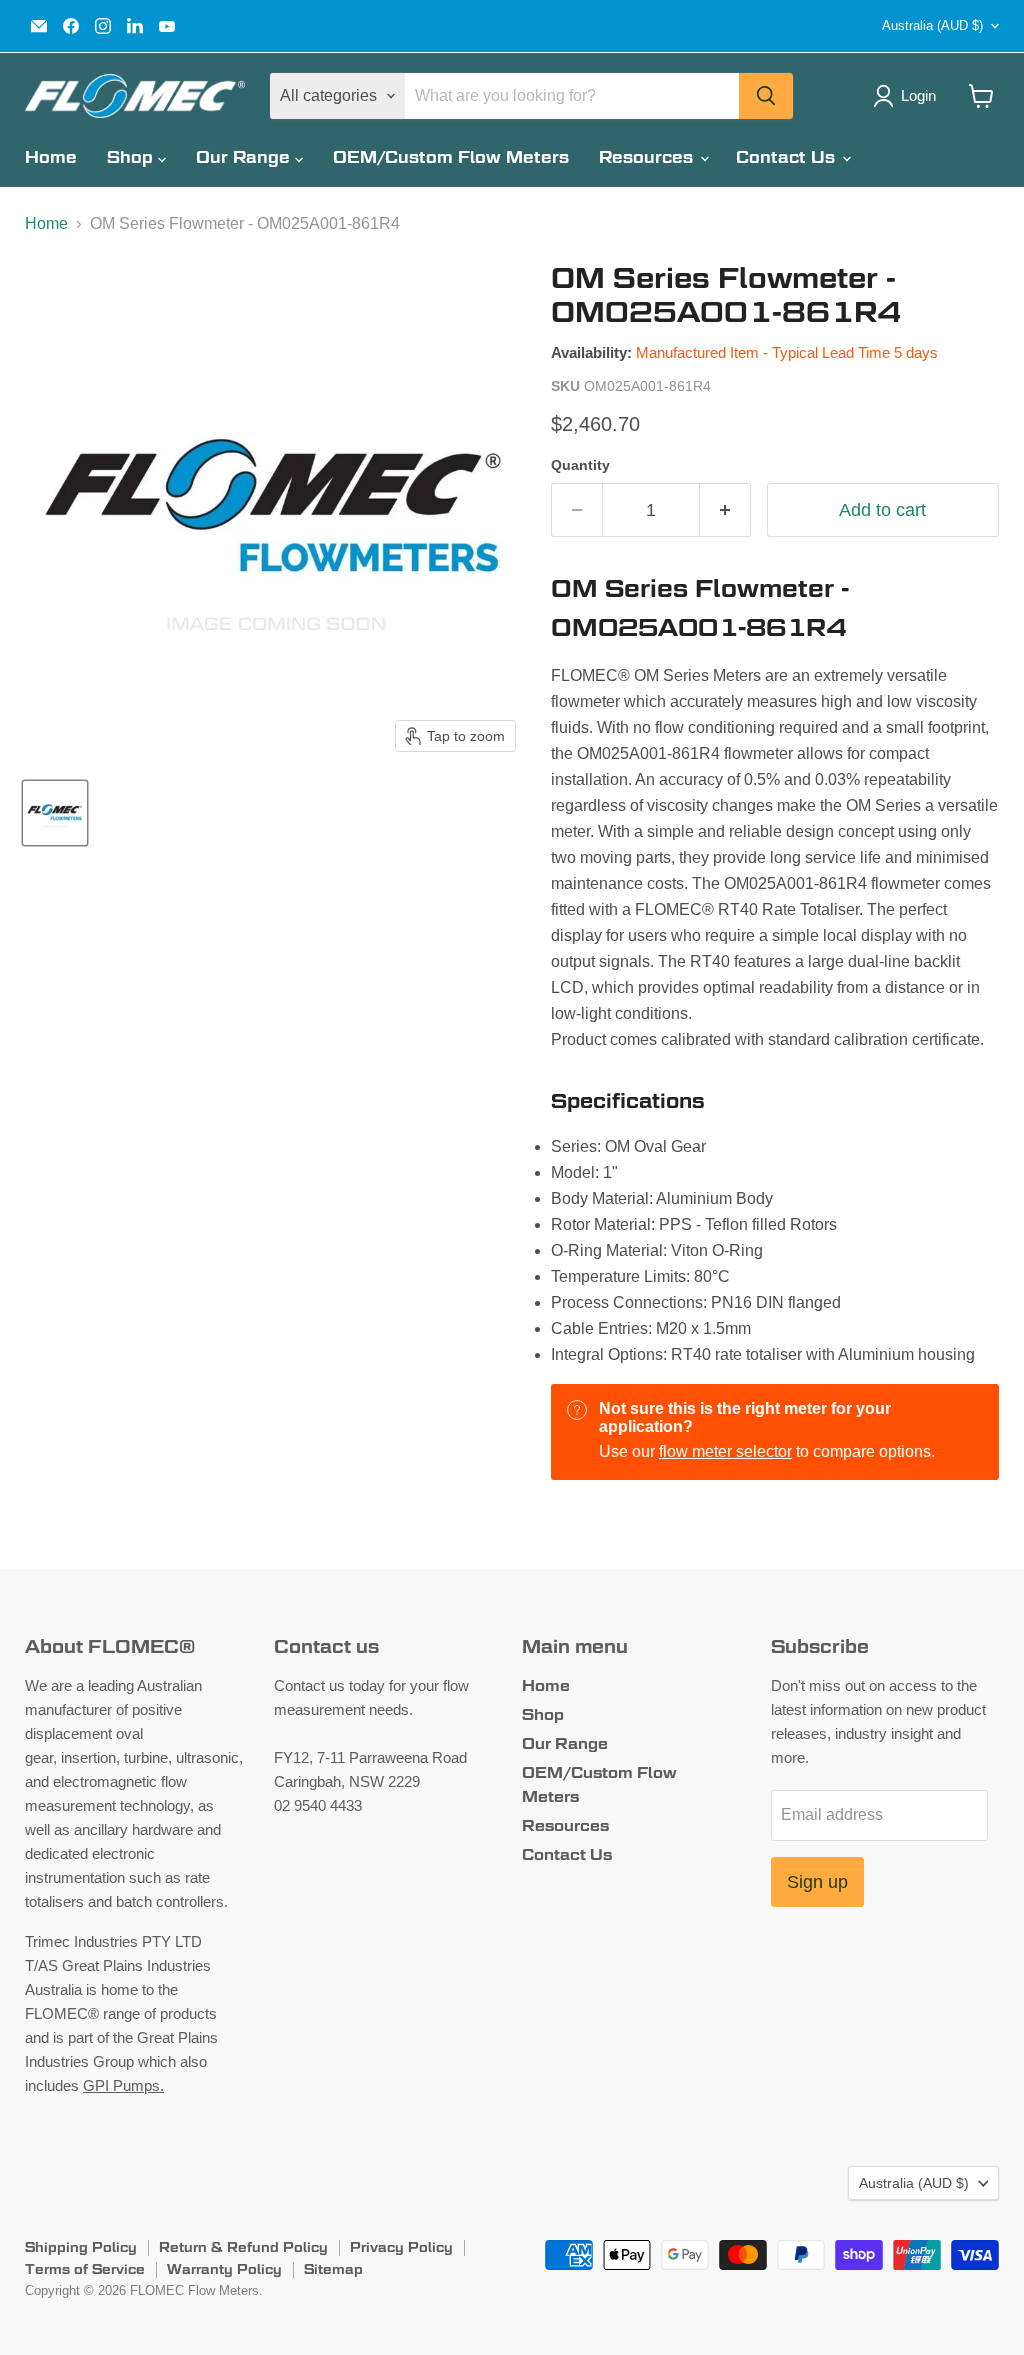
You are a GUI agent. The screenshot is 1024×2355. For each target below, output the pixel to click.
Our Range (245, 157)
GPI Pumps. (123, 2085)
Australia (932, 25)
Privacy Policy (401, 2247)
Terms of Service (85, 2269)
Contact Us (788, 157)
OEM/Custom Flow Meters (451, 157)
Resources (648, 157)
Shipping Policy (81, 2247)
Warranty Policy (224, 2269)
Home (51, 157)
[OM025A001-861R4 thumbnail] (55, 813)
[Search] (766, 96)
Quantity (580, 465)
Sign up (817, 1882)
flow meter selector (725, 1451)
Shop (132, 157)
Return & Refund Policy (243, 2247)
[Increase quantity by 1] (725, 510)
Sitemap (333, 2269)
